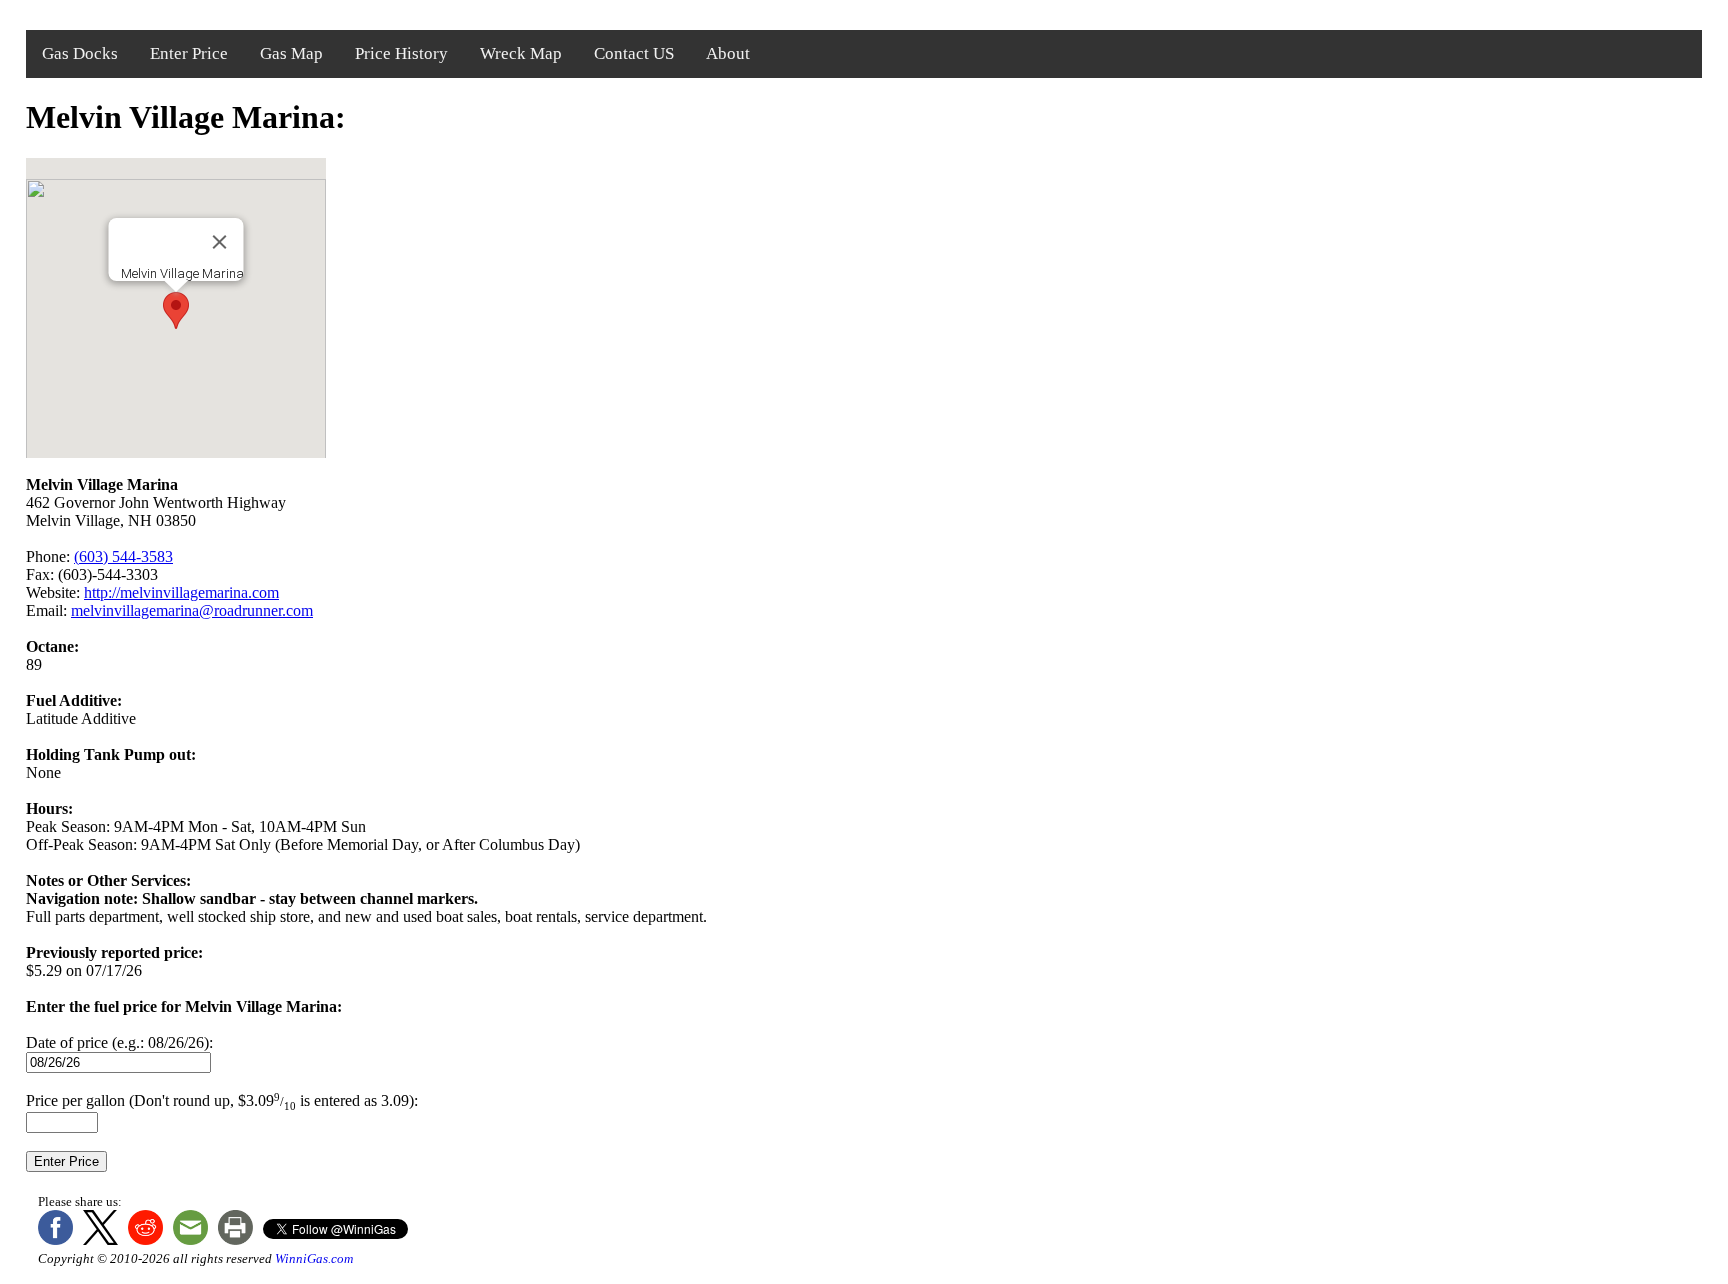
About (728, 53)
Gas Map (291, 53)
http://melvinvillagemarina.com (181, 592)
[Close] (220, 242)
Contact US (634, 53)
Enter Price (189, 53)
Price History (401, 53)
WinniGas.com (314, 1258)
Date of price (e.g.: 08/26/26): (119, 1042)
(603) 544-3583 (123, 556)
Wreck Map (521, 53)
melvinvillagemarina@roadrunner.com (192, 610)
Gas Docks (80, 53)
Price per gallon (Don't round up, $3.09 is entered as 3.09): (222, 1100)
